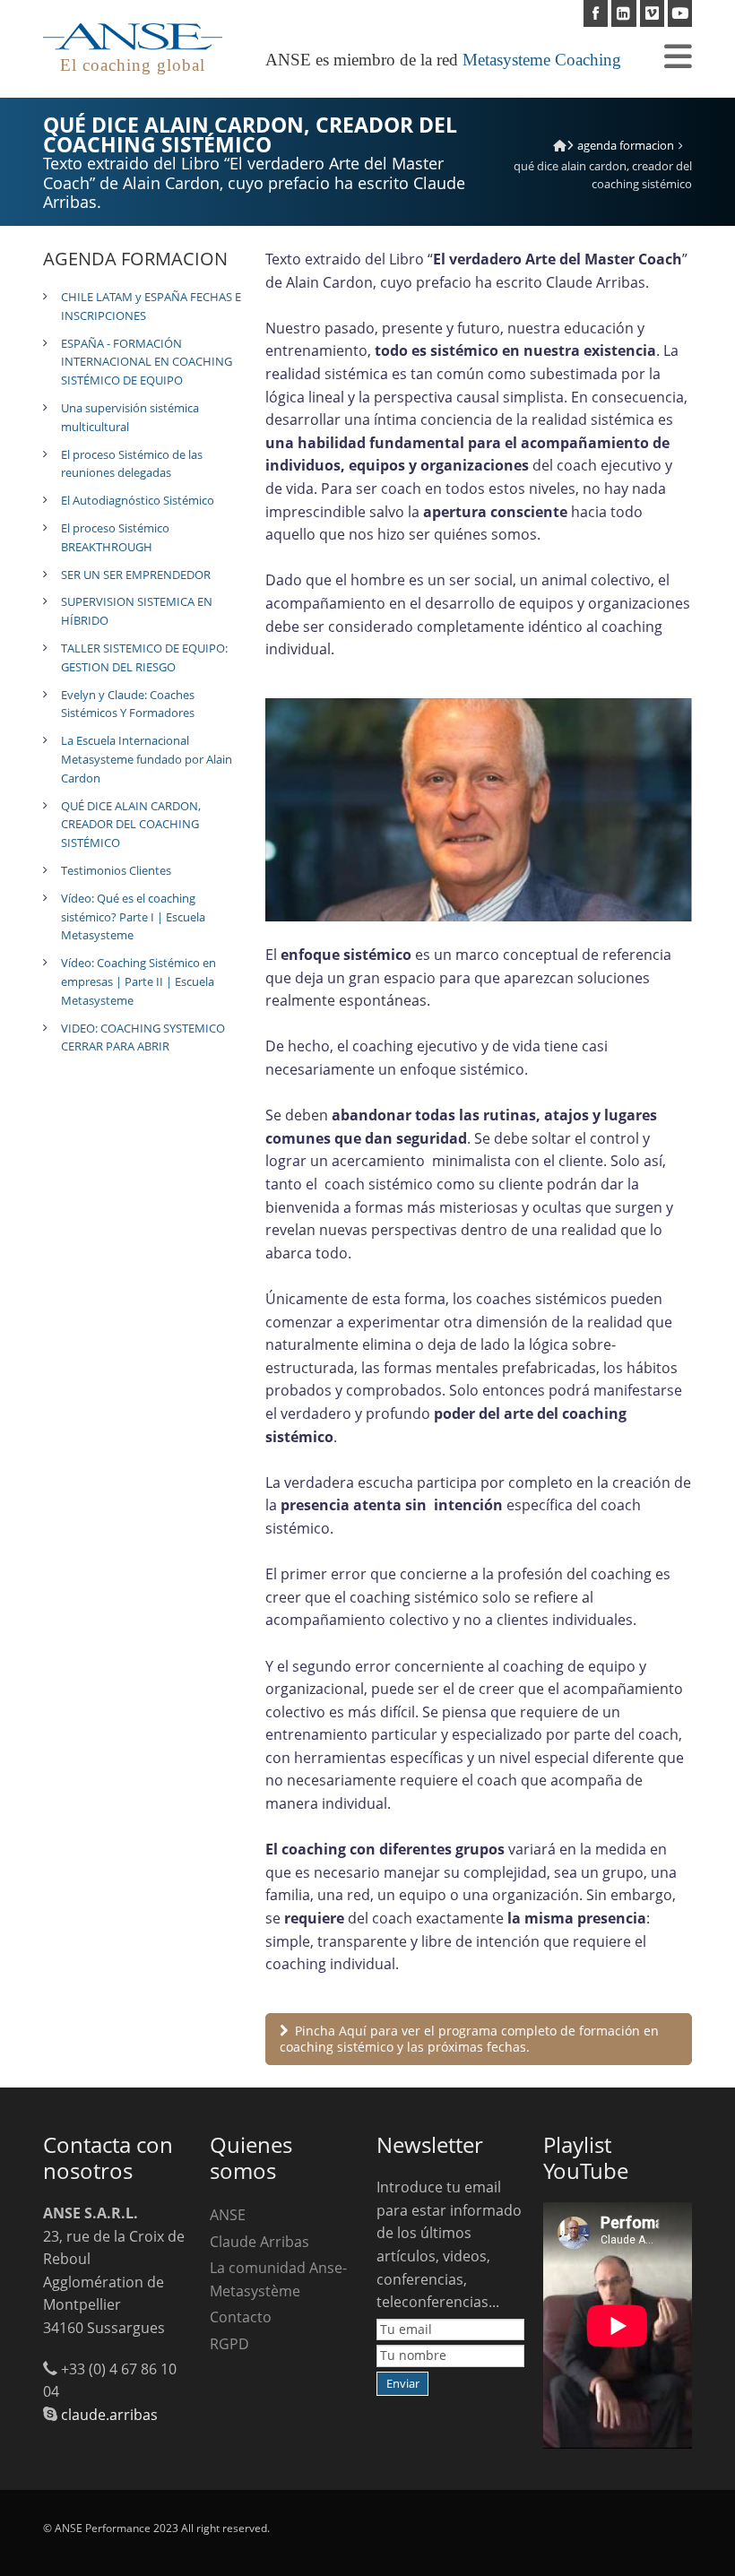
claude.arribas (109, 2415)
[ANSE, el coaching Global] (560, 145)
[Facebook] (596, 13)
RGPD (229, 2344)
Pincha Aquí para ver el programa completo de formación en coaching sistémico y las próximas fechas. (469, 2039)
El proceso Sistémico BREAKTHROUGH (115, 537)
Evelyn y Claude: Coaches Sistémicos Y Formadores (128, 704)
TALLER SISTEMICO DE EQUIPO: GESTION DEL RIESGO (144, 657)
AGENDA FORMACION (626, 145)
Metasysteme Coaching (542, 60)
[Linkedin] (623, 13)
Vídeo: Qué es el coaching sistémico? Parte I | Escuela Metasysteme (133, 917)
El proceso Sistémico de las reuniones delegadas (132, 464)
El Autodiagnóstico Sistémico (138, 500)
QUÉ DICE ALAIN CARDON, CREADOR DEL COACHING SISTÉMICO (131, 825)
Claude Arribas (259, 2242)
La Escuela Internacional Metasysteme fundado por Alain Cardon (147, 759)
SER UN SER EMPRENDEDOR (136, 575)
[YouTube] (680, 13)
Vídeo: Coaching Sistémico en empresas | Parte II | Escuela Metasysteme (138, 981)
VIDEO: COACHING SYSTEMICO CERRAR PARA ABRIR (143, 1037)
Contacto (241, 2317)
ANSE (228, 2215)
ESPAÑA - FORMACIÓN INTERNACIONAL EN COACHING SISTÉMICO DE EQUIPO (147, 362)
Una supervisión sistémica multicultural (130, 417)
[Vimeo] (652, 13)
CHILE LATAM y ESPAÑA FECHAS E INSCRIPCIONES (151, 306)
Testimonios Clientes (116, 870)
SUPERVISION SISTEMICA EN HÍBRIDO (137, 611)
